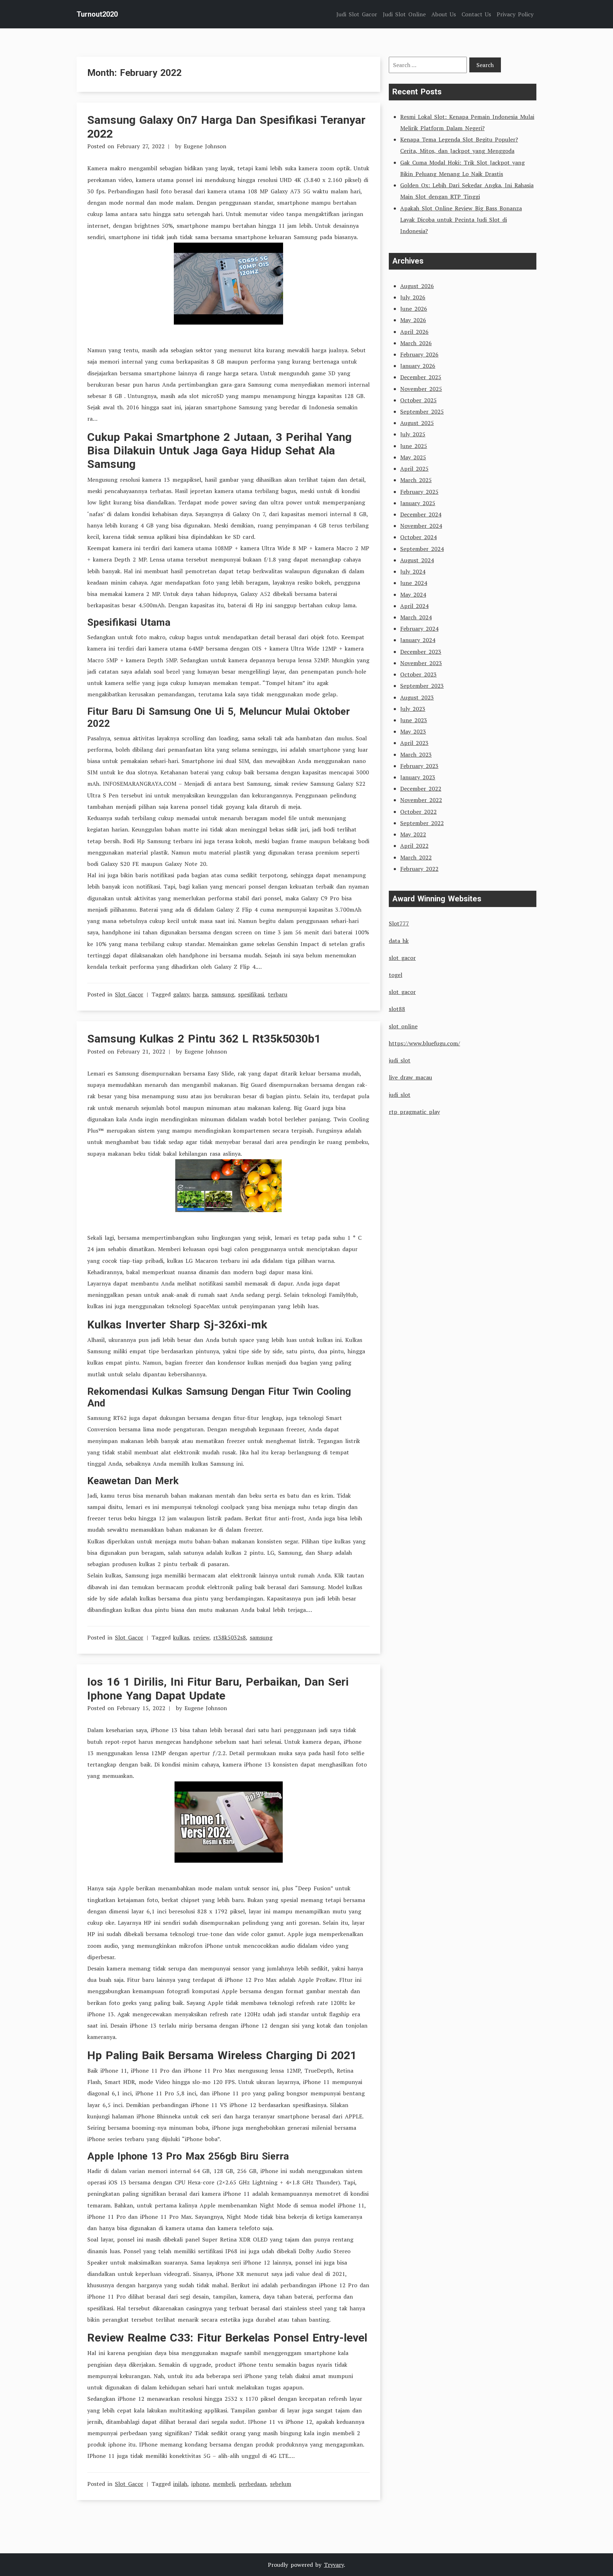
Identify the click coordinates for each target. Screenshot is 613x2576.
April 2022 (414, 846)
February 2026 (419, 354)
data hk (399, 941)
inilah (180, 2484)
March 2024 (416, 617)
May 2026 (413, 320)
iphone (200, 2484)
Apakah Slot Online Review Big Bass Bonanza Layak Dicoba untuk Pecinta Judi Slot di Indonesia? (461, 220)
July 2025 (413, 434)
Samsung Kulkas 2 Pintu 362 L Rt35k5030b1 (204, 1039)
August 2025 (417, 423)
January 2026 (418, 366)
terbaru (278, 994)
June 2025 (414, 446)
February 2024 (419, 629)
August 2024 (417, 560)
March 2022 (416, 857)
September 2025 (422, 411)
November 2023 (421, 663)
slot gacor (402, 958)
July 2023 (413, 709)
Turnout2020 (97, 14)
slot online (403, 1026)
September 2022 (422, 823)
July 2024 (413, 571)
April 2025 (414, 469)
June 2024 (414, 583)
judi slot (400, 1060)
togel (396, 975)
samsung (223, 994)
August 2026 (417, 286)
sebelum (281, 2484)
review (201, 1637)
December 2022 (421, 789)
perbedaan (252, 2484)
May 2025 (413, 457)
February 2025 (419, 492)
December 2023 (421, 652)
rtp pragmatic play (414, 1112)
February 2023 (419, 766)
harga (200, 994)
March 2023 (416, 754)
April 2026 (414, 332)
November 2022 (421, 800)
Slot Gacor (129, 994)
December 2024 (421, 514)
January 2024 (418, 640)
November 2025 (421, 389)
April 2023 (414, 743)
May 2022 (413, 834)
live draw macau (410, 1077)
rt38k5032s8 (230, 1637)
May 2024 (413, 595)
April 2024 (414, 606)
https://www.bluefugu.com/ (424, 1043)
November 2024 (421, 526)
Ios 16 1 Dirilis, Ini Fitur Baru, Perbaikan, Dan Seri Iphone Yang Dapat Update (218, 1688)
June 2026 (414, 309)
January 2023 (418, 777)
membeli (224, 2484)
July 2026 (413, 297)
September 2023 (422, 686)
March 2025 (416, 480)
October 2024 (418, 537)
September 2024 (422, 549)
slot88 (397, 1009)
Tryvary (334, 2565)
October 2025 (418, 400)
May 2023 (413, 731)
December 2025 (421, 377)
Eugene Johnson (205, 146)
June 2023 (414, 720)
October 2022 (418, 812)
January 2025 (418, 503)
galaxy (181, 994)
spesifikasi (251, 994)
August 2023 (417, 697)
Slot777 (399, 923)
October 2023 (418, 674)
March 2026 (416, 343)
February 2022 (419, 869)
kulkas (181, 1637)
